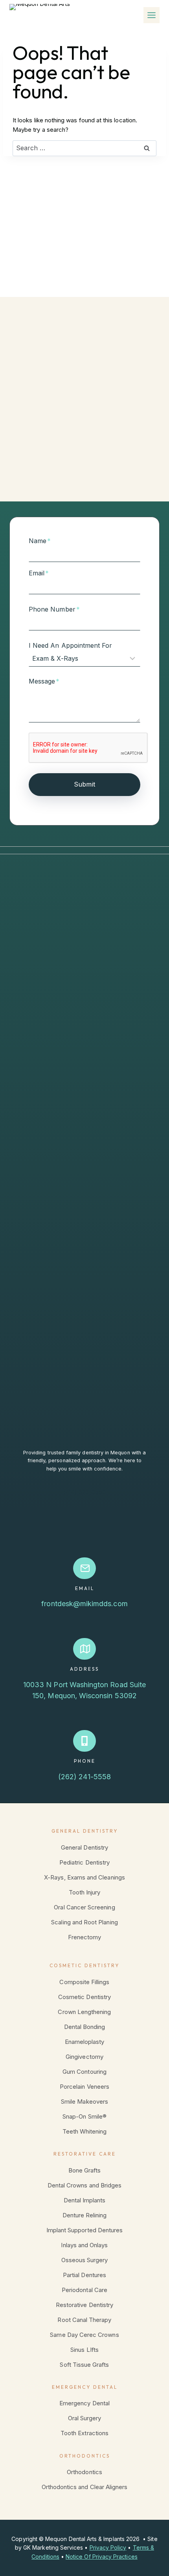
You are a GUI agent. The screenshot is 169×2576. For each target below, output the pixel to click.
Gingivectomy (84, 2057)
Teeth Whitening (85, 2131)
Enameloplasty (85, 2042)
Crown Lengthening (84, 2012)
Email (39, 573)
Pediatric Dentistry (84, 1862)
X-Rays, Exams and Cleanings (84, 1877)
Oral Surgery (85, 2418)
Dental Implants (85, 2200)
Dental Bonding (85, 2027)
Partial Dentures (84, 2275)
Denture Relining (85, 2215)
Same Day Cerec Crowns (84, 2335)
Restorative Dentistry (84, 2305)
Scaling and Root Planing (84, 1922)
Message (44, 681)
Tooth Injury (85, 1892)
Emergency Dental (84, 2403)
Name (40, 541)
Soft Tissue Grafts (84, 2365)
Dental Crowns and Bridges (85, 2185)
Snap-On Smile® (84, 2116)
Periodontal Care (84, 2290)
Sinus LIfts (84, 2350)
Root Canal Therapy (84, 2320)
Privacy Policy (108, 2547)
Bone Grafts (85, 2170)
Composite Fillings (84, 1982)
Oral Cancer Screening (84, 1907)
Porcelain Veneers (84, 2087)
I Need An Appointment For (71, 645)
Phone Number (54, 609)
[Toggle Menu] (152, 15)
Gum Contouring (84, 2072)
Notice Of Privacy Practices (102, 2557)
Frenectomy (85, 1937)
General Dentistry (84, 1847)
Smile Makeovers (84, 2102)
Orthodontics (84, 2472)
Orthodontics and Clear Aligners (85, 2487)
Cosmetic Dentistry (84, 1997)
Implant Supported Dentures (85, 2230)
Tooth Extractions (84, 2433)
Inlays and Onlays (84, 2245)
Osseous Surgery (85, 2260)
